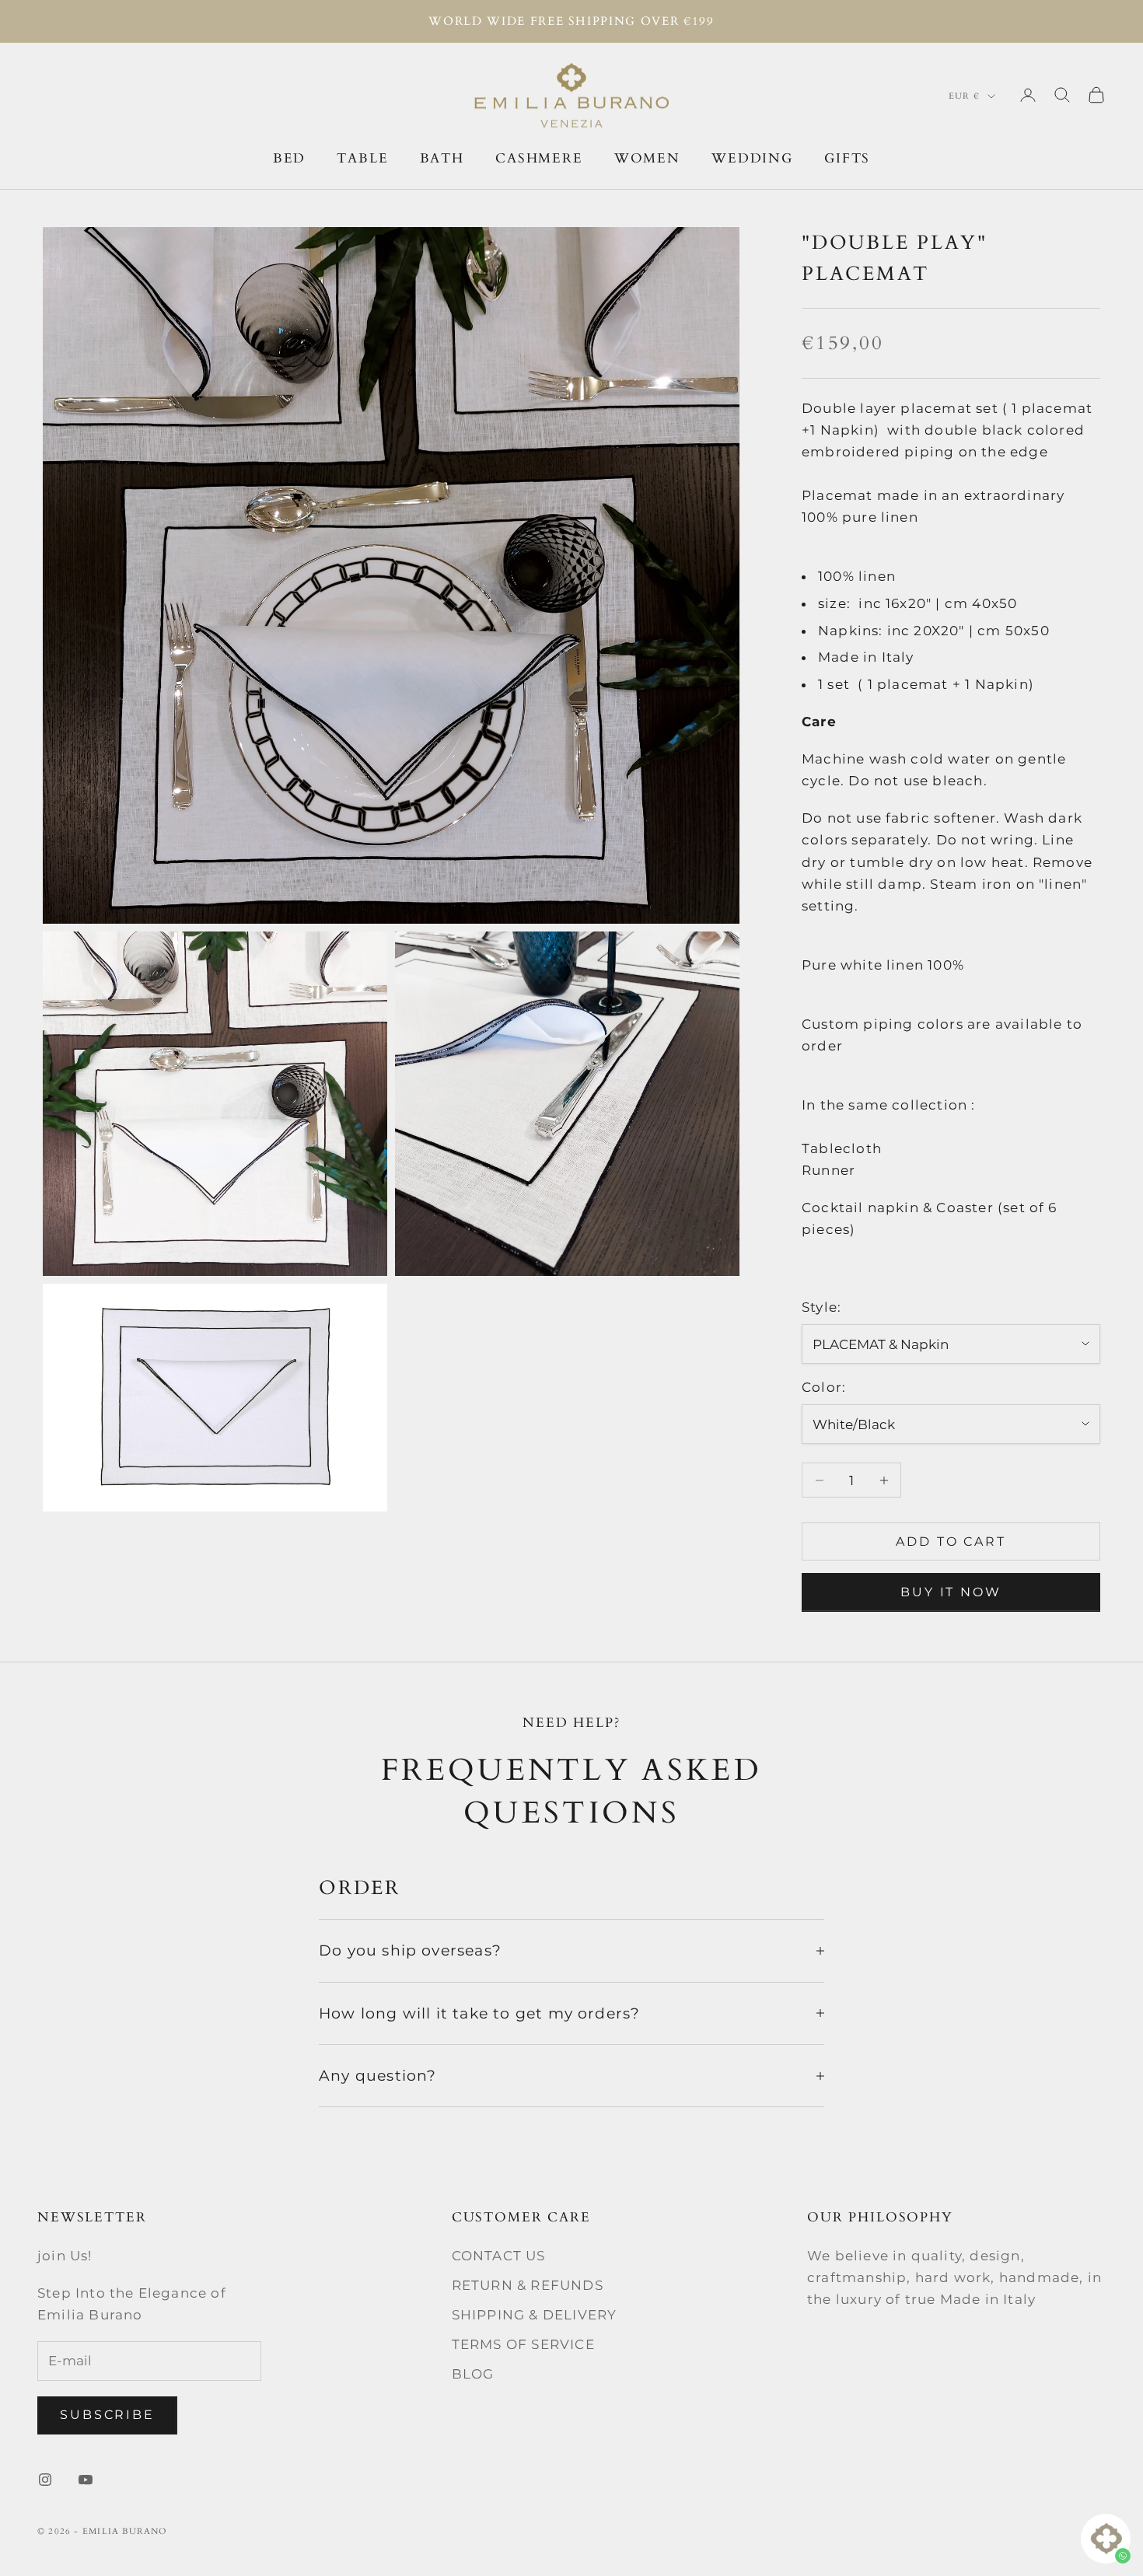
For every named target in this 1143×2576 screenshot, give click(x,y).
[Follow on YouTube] (86, 2480)
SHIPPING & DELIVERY (535, 2315)
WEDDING (752, 157)
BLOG (473, 2374)
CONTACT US (499, 2256)
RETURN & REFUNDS (528, 2285)
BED (290, 157)
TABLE (362, 157)
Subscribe (107, 2415)
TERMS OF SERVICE (523, 2344)
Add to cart (951, 1541)
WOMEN (647, 157)
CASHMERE (539, 157)
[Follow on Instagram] (45, 2480)
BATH (442, 157)
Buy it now (951, 1592)
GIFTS (847, 157)
